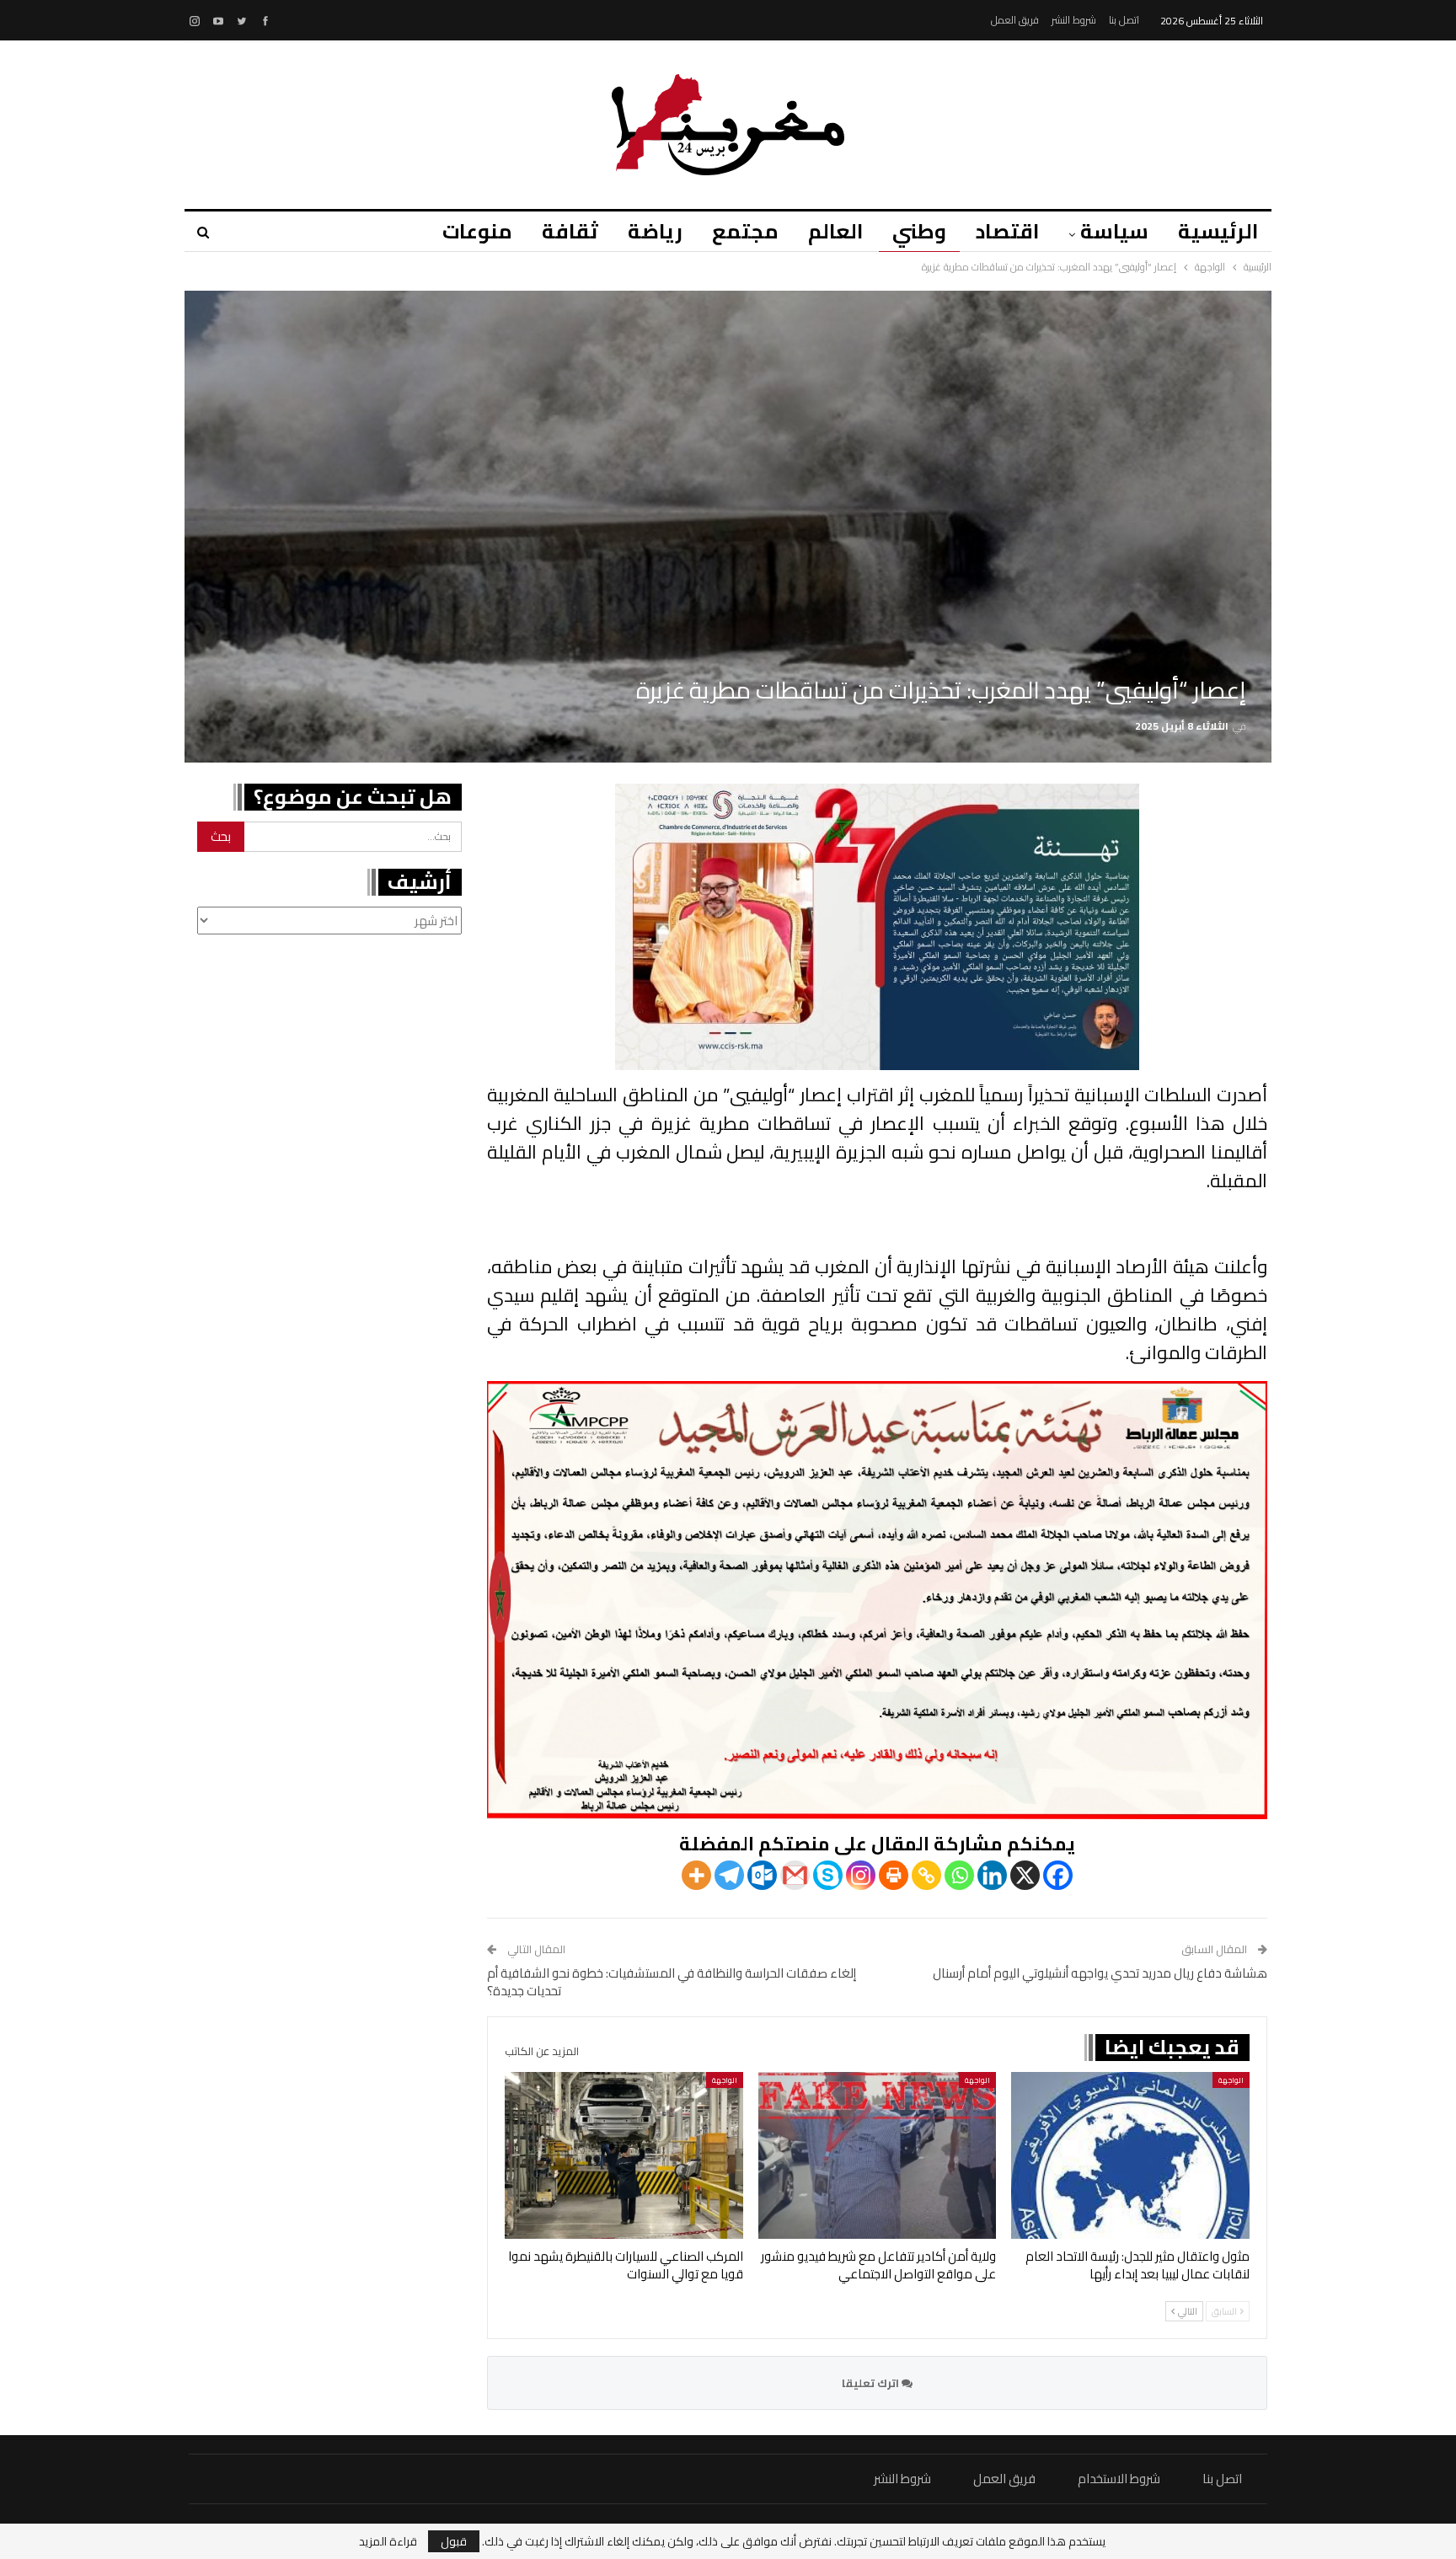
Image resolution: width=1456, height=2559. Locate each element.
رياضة (655, 231)
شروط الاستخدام (1119, 2479)
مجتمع (745, 231)
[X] (1025, 1875)
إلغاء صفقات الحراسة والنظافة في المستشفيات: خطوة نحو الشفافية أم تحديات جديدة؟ (672, 1982)
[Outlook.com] (762, 1875)
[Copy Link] (926, 1875)
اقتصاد (1007, 231)
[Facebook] (1058, 1875)
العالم (835, 231)
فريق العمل (1015, 20)
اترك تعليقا (872, 2383)
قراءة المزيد (388, 2541)
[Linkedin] (992, 1875)
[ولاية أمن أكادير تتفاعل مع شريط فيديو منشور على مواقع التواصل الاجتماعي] (878, 2155)
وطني (919, 231)
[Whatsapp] (959, 1875)
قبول (454, 2541)
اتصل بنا (1124, 20)
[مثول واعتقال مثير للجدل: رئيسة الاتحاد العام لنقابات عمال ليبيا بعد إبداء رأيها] (1130, 2155)
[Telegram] (729, 1875)
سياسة (1114, 231)
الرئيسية (1218, 231)
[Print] (894, 1875)
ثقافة (570, 231)
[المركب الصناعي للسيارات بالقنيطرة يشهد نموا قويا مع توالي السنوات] (624, 2155)
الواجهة (1231, 2080)
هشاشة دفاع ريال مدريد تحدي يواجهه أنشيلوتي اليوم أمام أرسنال (1100, 1973)
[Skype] (828, 1875)
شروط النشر (1074, 20)
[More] (696, 1875)
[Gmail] (795, 1875)
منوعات (477, 231)
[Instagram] (861, 1875)
